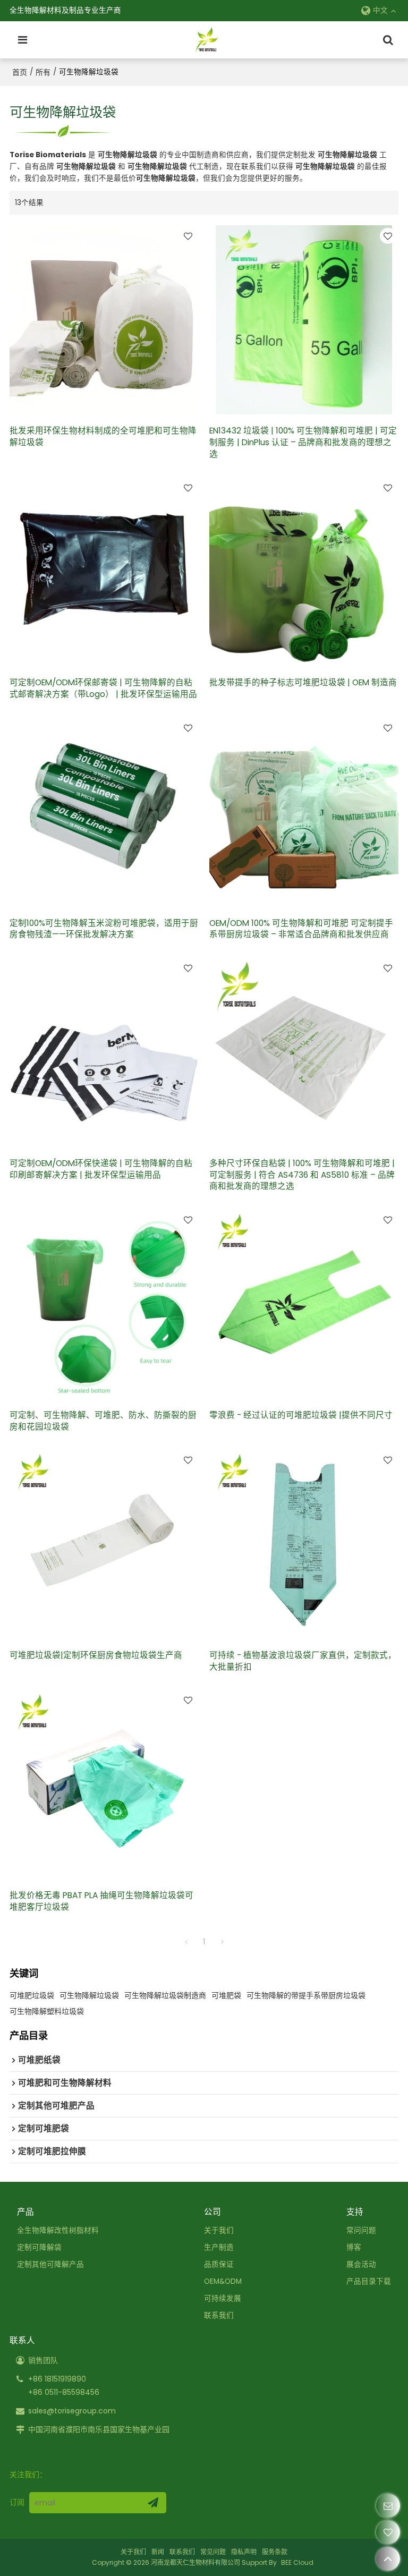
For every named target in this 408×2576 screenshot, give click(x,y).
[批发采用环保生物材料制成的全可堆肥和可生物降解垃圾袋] (104, 320)
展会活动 (361, 2264)
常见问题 (213, 2552)
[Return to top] (388, 2559)
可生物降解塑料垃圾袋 (47, 2011)
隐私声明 (244, 2552)
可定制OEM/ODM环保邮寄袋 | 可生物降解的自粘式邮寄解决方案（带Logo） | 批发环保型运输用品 (103, 688)
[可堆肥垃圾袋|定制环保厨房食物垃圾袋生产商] (104, 1544)
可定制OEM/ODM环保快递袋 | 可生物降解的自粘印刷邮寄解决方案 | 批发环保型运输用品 (101, 1169)
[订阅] (153, 2503)
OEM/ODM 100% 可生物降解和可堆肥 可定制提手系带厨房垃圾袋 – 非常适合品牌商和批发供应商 (301, 929)
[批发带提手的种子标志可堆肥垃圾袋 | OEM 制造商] (304, 572)
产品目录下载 (369, 2281)
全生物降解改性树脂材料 (58, 2230)
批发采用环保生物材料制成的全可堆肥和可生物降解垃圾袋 (103, 436)
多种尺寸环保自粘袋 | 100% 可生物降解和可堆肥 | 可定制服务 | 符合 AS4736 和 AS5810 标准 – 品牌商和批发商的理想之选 (302, 1175)
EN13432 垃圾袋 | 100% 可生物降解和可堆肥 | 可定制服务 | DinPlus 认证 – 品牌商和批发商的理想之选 (303, 442)
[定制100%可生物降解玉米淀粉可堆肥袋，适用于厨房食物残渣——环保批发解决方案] (104, 812)
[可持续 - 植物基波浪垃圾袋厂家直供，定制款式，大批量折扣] (304, 1544)
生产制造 (219, 2247)
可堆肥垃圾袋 (32, 1995)
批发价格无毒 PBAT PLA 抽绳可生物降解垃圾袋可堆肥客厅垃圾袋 (101, 1901)
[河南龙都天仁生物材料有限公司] (207, 40)
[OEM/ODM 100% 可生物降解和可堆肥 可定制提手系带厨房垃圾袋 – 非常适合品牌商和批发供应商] (304, 812)
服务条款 (275, 2552)
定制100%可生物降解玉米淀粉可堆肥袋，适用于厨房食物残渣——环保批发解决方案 (104, 929)
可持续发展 (223, 2298)
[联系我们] (388, 2506)
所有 (43, 72)
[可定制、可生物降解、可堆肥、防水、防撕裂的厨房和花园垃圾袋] (104, 1304)
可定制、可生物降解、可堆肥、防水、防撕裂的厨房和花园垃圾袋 (103, 1421)
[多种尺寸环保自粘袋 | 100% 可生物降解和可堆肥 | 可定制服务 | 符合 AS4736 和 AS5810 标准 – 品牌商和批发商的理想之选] (304, 1052)
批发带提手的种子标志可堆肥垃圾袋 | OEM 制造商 (303, 682)
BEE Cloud (297, 2562)
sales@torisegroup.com (72, 2411)
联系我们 (219, 2315)
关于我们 (219, 2230)
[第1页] (186, 1942)
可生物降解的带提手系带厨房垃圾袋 (306, 1995)
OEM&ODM (223, 2281)
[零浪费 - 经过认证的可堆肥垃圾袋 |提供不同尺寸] (304, 1304)
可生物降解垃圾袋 (89, 1995)
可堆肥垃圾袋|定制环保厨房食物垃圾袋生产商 (96, 1655)
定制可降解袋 (39, 2247)
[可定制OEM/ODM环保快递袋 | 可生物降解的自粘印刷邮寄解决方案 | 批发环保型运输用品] (104, 1052)
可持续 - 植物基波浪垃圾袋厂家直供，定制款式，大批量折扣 (303, 1661)
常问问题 (361, 2230)
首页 (20, 72)
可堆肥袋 (226, 1995)
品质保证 (219, 2264)
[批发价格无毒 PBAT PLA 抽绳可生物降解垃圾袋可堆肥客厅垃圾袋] (104, 1784)
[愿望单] (388, 2532)
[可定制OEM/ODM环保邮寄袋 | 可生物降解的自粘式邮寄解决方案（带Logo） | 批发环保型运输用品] (104, 572)
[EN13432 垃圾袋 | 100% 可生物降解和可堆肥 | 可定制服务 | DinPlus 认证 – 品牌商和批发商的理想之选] (304, 320)
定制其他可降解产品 (50, 2264)
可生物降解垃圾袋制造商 (165, 1995)
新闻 (158, 2552)
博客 (354, 2247)
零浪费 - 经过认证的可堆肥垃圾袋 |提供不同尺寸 (301, 1415)
